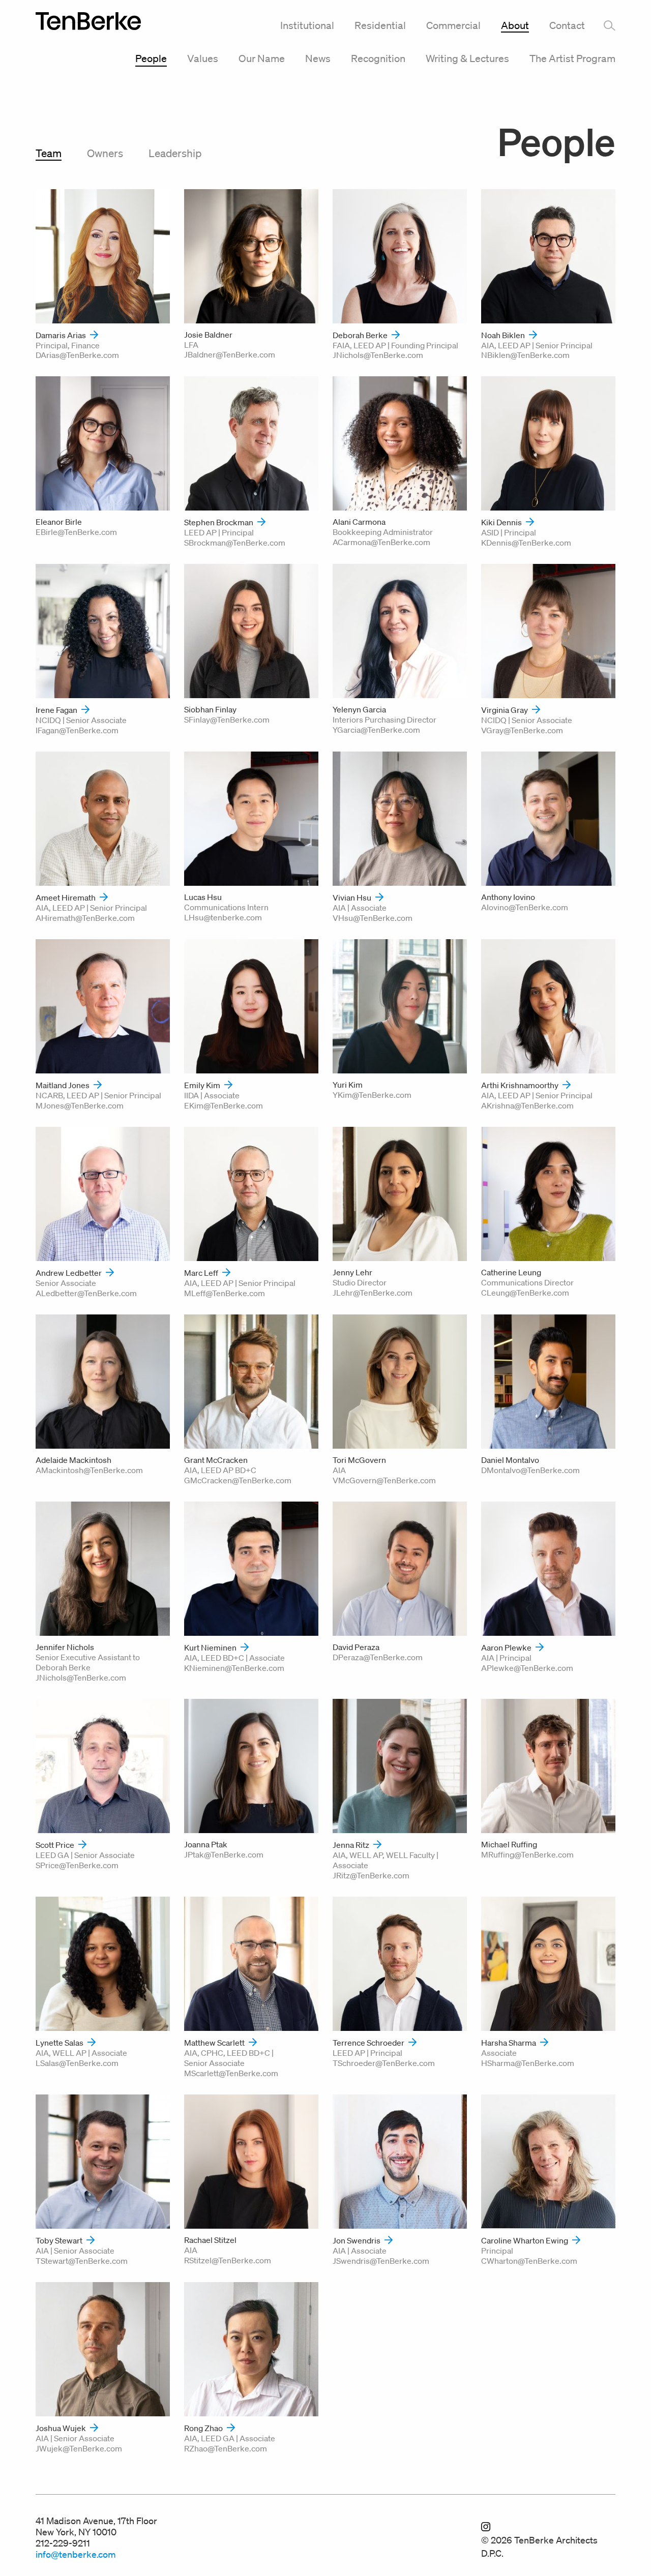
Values (203, 58)
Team (49, 153)
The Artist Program (572, 58)
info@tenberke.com (76, 2554)
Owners (105, 153)
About (515, 25)
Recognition (378, 58)
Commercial (453, 25)
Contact (567, 25)
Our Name (262, 58)
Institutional (307, 25)
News (318, 58)
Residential (380, 25)
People (151, 58)
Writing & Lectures (467, 58)
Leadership (175, 153)
